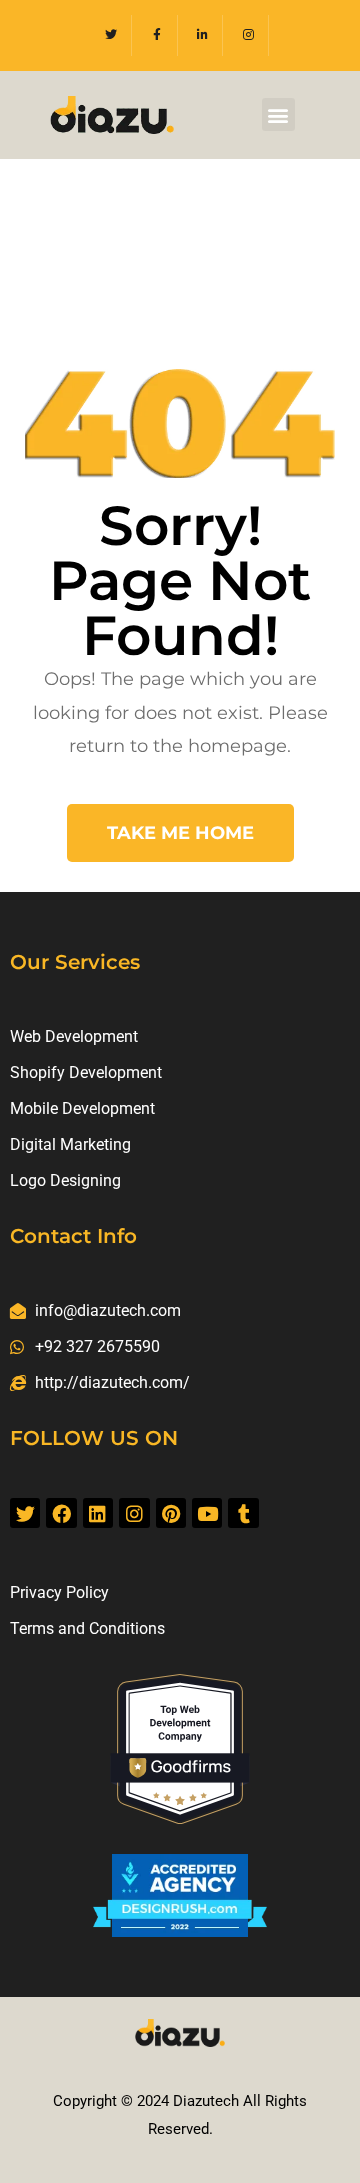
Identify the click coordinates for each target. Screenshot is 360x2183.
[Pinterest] (171, 1513)
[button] (278, 114)
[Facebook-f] (157, 35)
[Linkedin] (98, 1513)
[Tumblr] (243, 1513)
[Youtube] (207, 1513)
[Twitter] (111, 35)
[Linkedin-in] (203, 35)
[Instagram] (248, 35)
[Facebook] (61, 1513)
